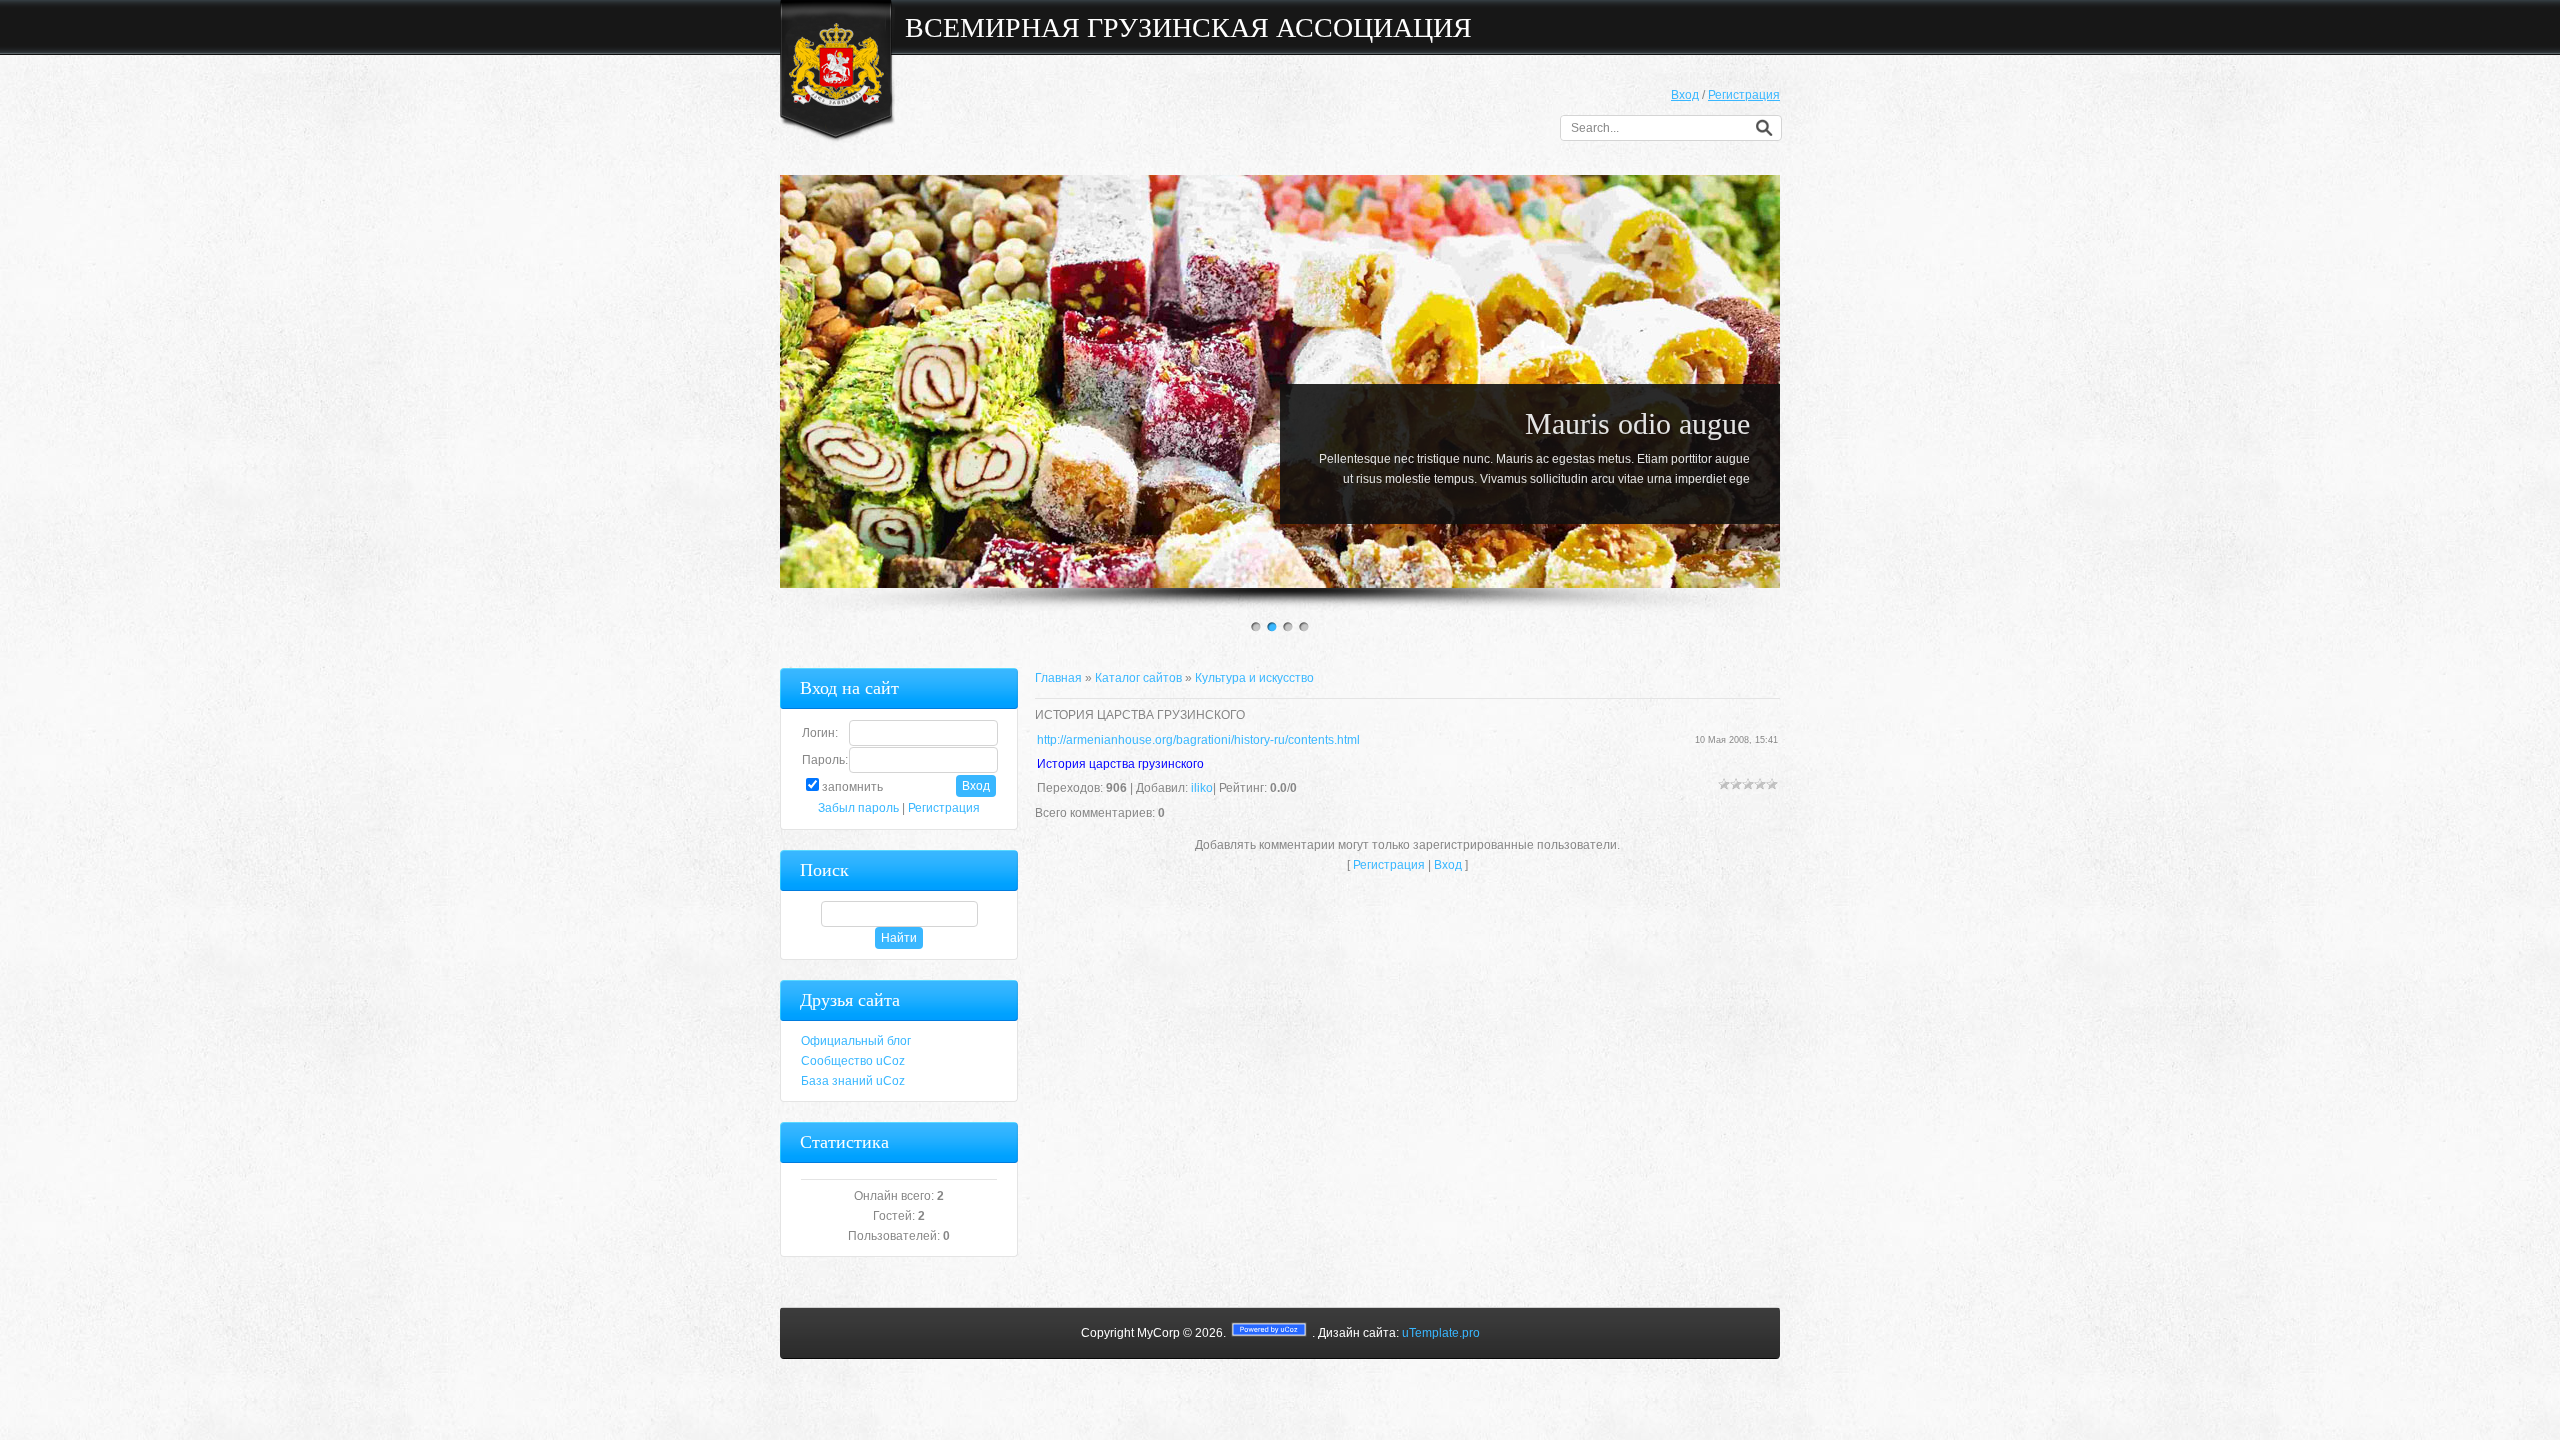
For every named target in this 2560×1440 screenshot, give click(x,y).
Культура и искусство (1254, 678)
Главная (1058, 678)
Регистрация (1744, 95)
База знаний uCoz (853, 1081)
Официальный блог (856, 1041)
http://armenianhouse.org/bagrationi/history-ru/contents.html (1198, 740)
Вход (1685, 95)
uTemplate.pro (1441, 1333)
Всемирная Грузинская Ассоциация (1188, 27)
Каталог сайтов (1138, 678)
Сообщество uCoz (853, 1061)
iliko (1202, 788)
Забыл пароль (858, 808)
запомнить (852, 787)
